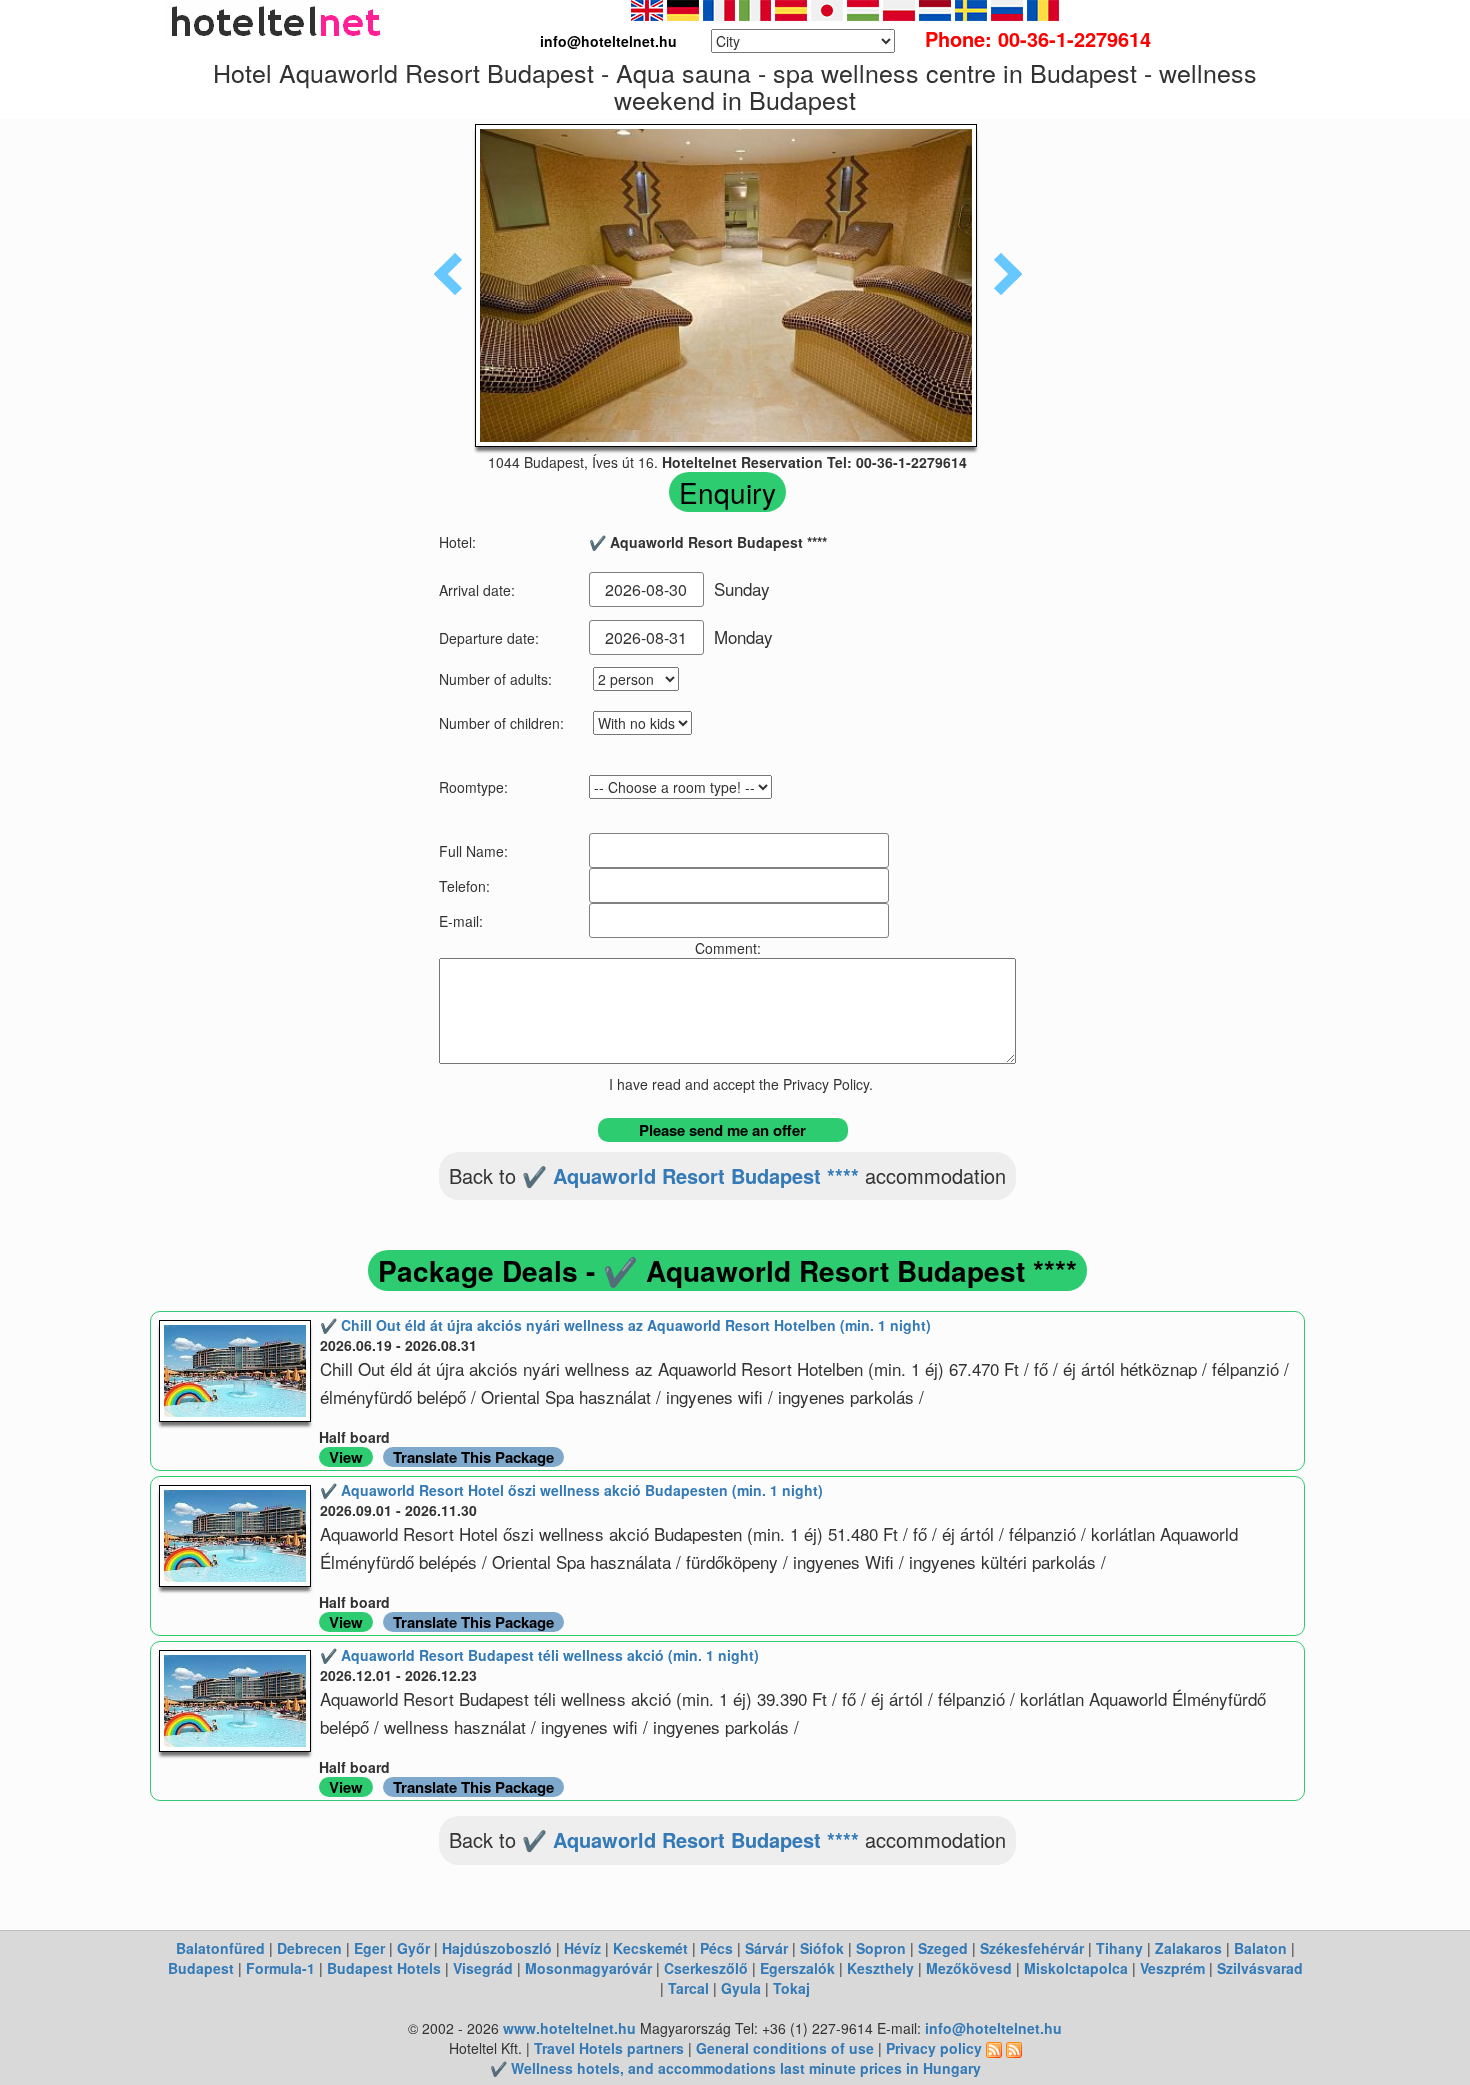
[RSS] (994, 2048)
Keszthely (880, 1968)
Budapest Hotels (384, 1968)
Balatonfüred (220, 1948)
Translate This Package (473, 1457)
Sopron (881, 1948)
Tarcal (688, 1988)
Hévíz (582, 1948)
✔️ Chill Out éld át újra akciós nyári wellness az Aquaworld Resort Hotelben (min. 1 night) (625, 1325)
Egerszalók (797, 1968)
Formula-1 (280, 1968)
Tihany (1119, 1948)
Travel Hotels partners (609, 2048)
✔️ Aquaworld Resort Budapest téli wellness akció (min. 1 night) (539, 1655)
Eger (369, 1948)
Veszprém (1172, 1968)
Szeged (943, 1948)
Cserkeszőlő (706, 1968)
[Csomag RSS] (1014, 2048)
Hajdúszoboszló (497, 1948)
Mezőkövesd (969, 1968)
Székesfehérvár (1032, 1948)
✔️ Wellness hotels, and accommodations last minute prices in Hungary (735, 2068)
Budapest (201, 1968)
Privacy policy (934, 2048)
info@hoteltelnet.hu (993, 2028)
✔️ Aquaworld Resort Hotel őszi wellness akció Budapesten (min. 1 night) (571, 1490)
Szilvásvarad (1260, 1968)
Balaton (1260, 1948)
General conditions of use (785, 2048)
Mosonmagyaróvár (588, 1968)
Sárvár (766, 1948)
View (346, 1457)
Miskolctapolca (1076, 1968)
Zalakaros (1188, 1948)
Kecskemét (650, 1948)
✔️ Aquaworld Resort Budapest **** (690, 1175)
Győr (413, 1948)
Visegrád (483, 1968)
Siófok (822, 1948)
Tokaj (791, 1988)
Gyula (741, 1988)
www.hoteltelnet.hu (569, 2028)
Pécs (716, 1948)
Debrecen (309, 1948)
